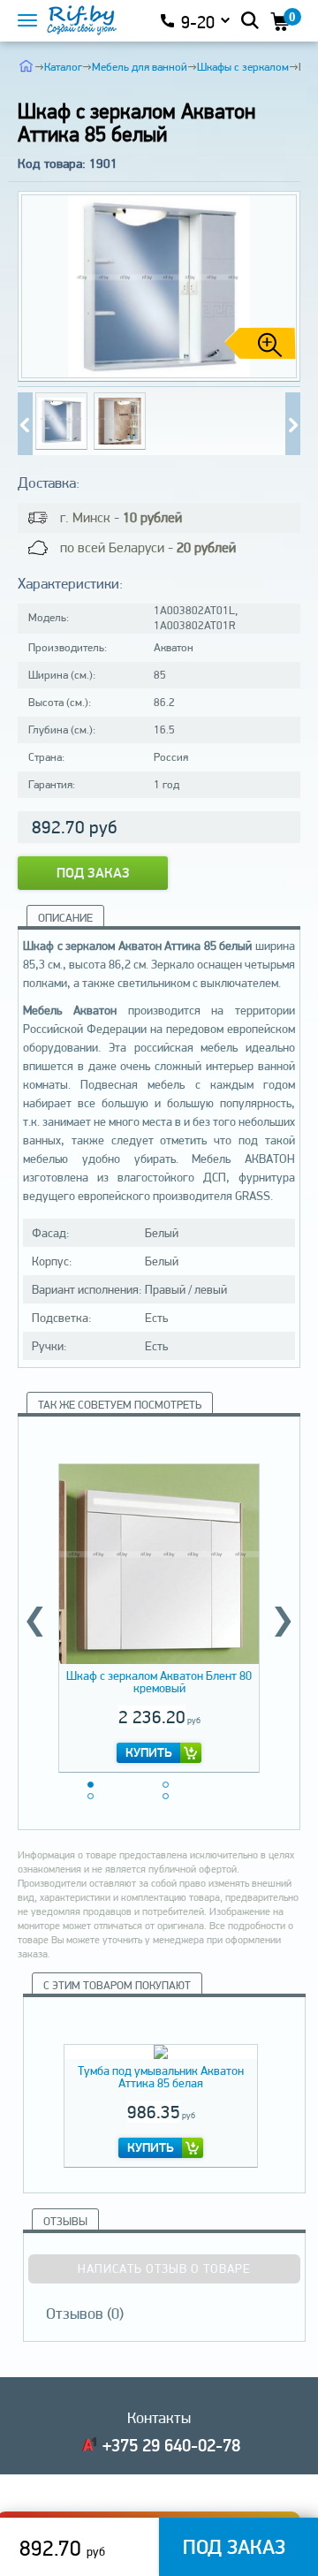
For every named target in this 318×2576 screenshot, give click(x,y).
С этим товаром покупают (117, 1985)
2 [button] (166, 1785)
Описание (65, 918)
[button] (280, 286)
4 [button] (166, 1796)
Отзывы (65, 2221)
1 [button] (91, 1785)
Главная (26, 65)
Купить (149, 1752)
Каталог (63, 67)
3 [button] (91, 1796)
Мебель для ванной (140, 67)
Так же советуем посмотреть (120, 1405)
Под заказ (93, 873)
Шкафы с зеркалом (243, 67)
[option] (159, 1615)
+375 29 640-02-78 (171, 2445)
